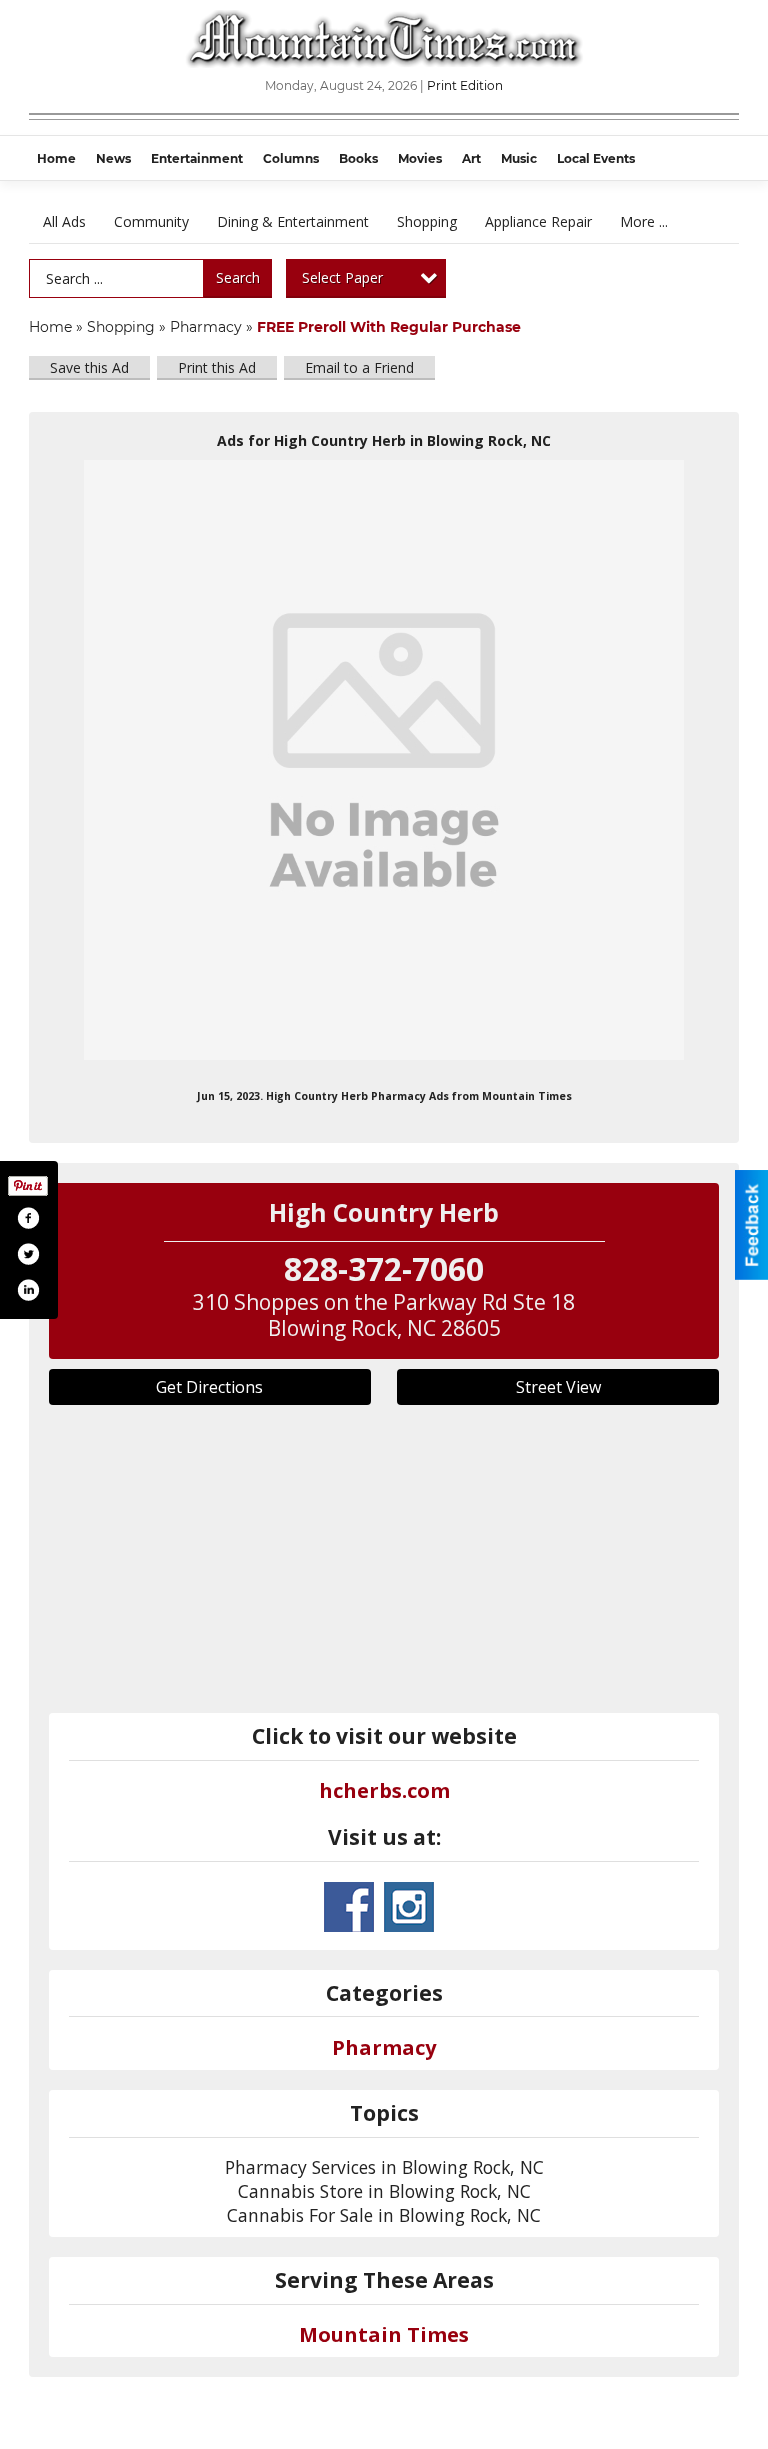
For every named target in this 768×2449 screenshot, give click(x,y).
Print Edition (465, 85)
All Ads (64, 221)
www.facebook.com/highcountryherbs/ (349, 1907)
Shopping (427, 221)
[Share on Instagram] (28, 1290)
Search (238, 277)
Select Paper (342, 277)
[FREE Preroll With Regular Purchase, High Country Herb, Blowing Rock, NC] (384, 760)
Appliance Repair (538, 221)
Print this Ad (217, 367)
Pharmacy (206, 327)
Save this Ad (89, 367)
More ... (644, 221)
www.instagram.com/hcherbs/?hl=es (409, 1907)
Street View (558, 1387)
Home (50, 327)
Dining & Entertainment (293, 221)
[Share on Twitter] (28, 1254)
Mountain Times (384, 2334)
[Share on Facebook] (28, 1218)
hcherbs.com (384, 1790)
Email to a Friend (359, 367)
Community (151, 221)
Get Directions (209, 1387)
